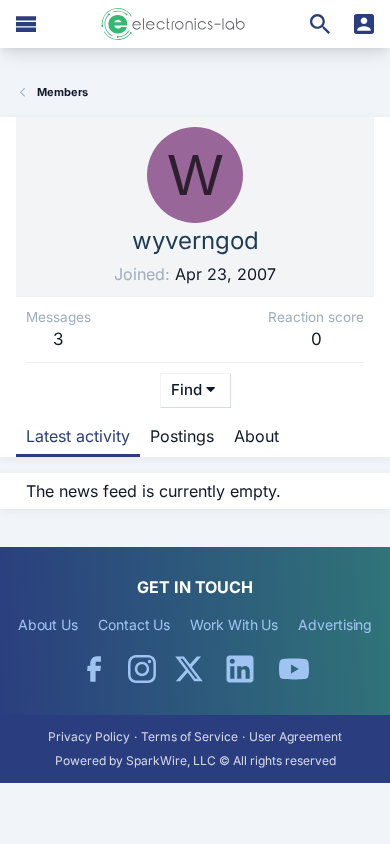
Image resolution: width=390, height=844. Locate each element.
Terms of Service (189, 736)
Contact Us (134, 624)
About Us (48, 624)
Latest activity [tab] (78, 436)
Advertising (335, 624)
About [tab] (256, 436)
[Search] (320, 24)
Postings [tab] (182, 436)
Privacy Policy (89, 736)
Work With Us (234, 624)
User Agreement (295, 736)
